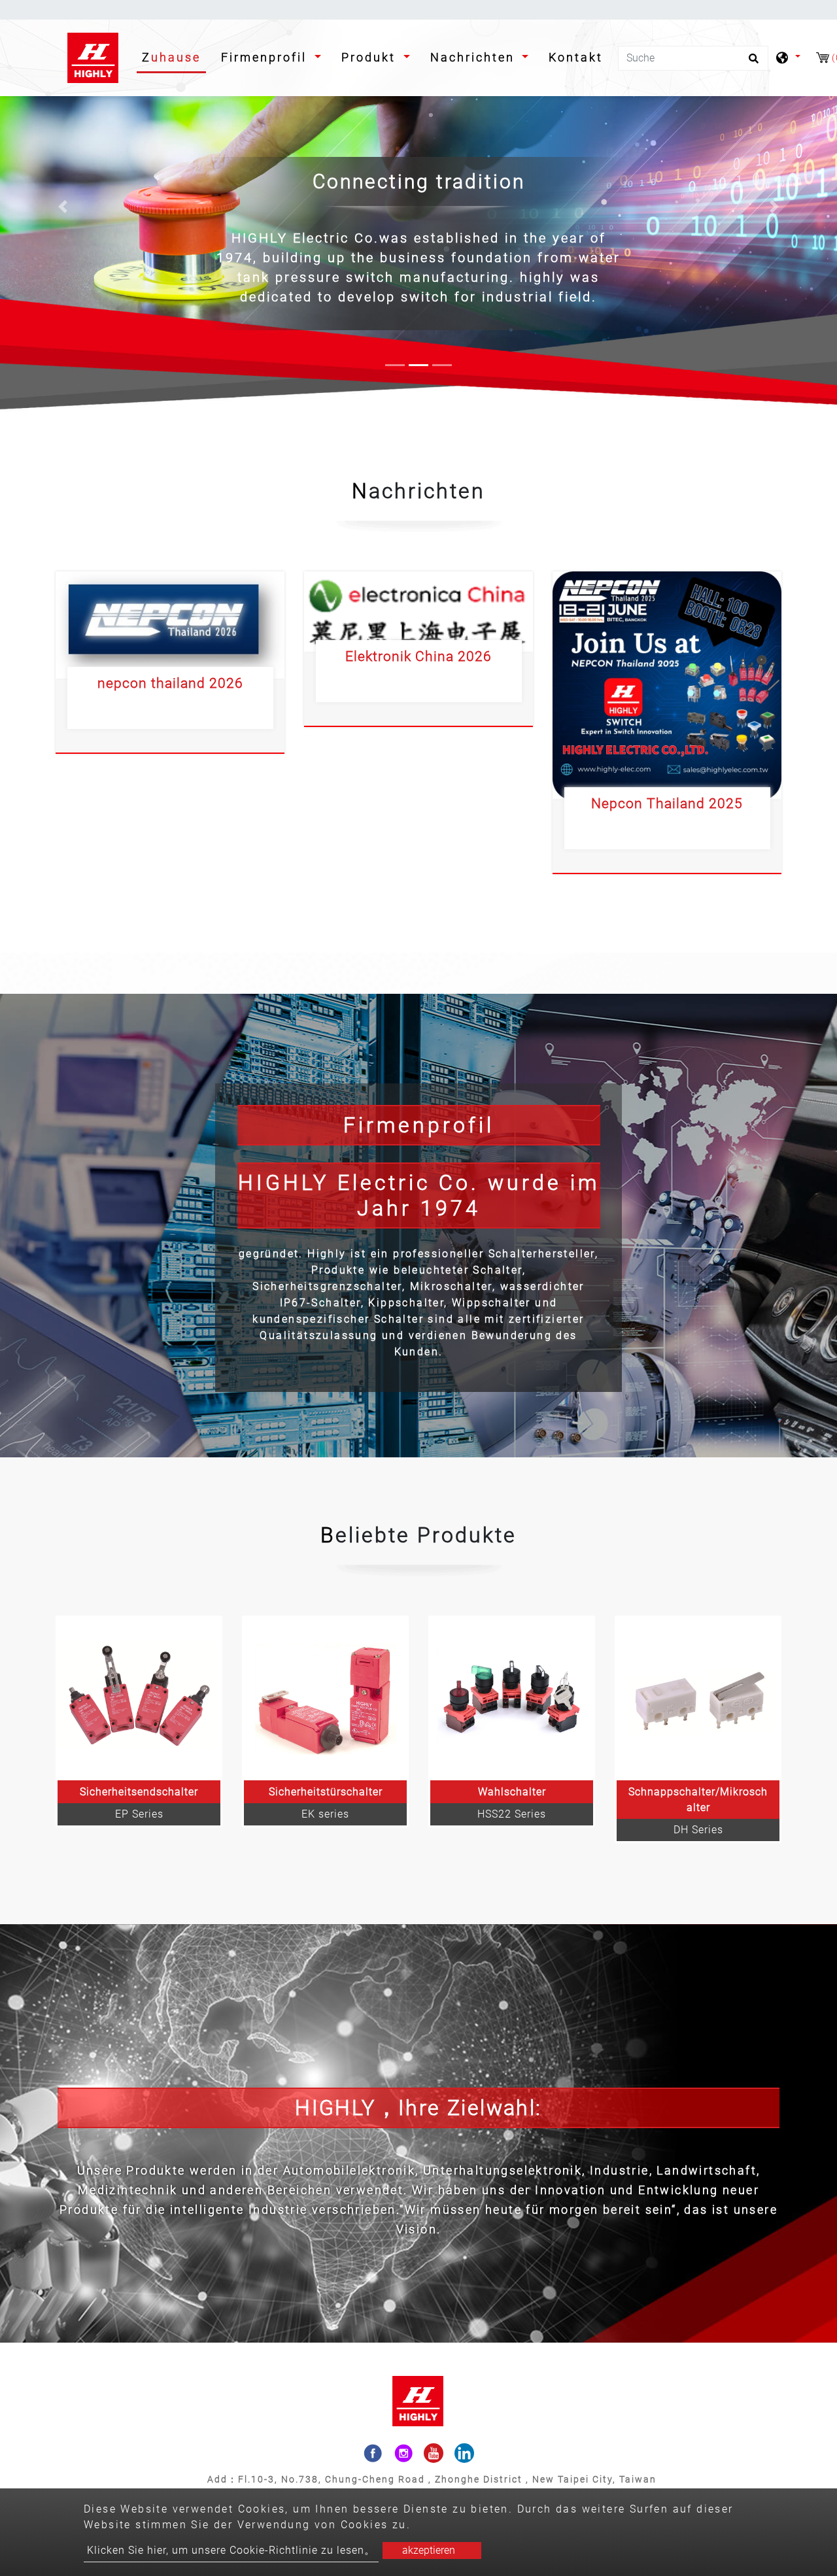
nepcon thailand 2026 (170, 683)
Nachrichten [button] (475, 57)
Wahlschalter (512, 1792)
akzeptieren (429, 2550)
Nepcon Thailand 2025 (667, 804)
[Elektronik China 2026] (418, 612)
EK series (325, 1814)
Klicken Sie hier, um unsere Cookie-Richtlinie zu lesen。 (231, 2550)
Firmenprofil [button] (266, 57)
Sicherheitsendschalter (139, 1792)
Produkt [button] (371, 57)
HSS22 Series (512, 1814)
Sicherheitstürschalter (326, 1792)
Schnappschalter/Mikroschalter (698, 1800)
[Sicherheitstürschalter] (325, 1699)
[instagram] (403, 2453)
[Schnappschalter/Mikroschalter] (698, 1699)
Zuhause (174, 57)
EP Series (139, 1814)
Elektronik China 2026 (418, 656)
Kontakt (576, 57)
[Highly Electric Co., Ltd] (94, 58)
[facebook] (373, 2453)
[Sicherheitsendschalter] (139, 1699)
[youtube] (434, 2453)
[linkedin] (464, 2453)
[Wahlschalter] (512, 1699)
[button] (63, 207)
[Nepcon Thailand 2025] (667, 685)
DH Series (698, 1830)
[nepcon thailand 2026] (170, 625)
